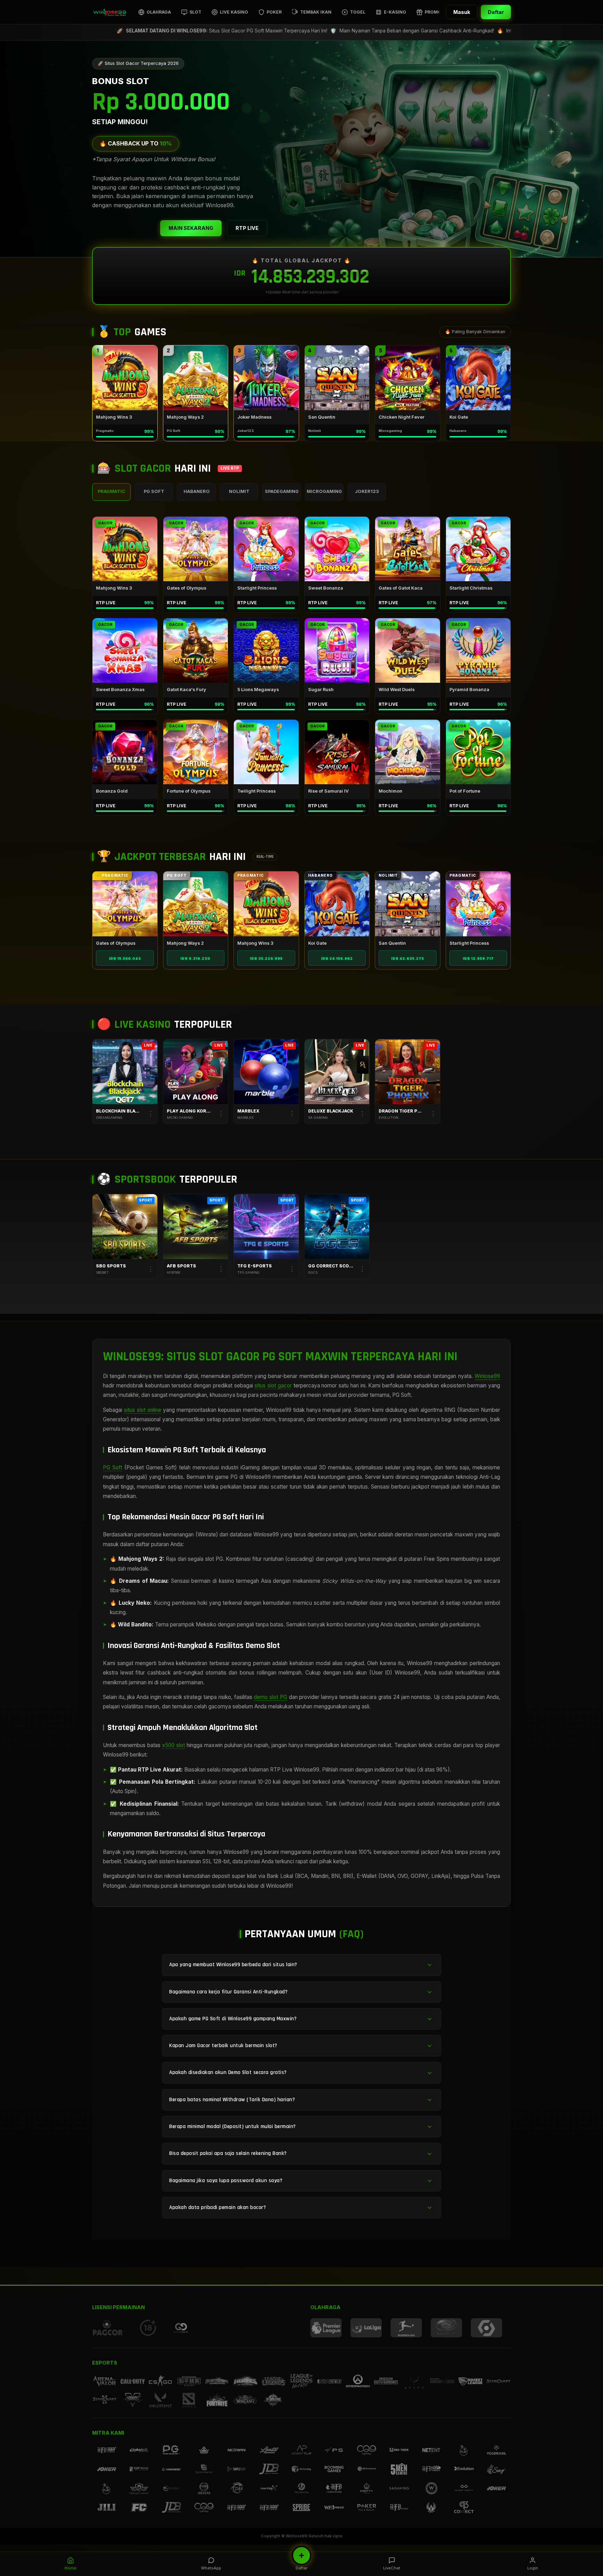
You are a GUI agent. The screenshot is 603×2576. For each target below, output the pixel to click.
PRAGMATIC (111, 491)
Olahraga (159, 12)
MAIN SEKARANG (191, 228)
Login (533, 2568)
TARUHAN (125, 1226)
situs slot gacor (273, 1386)
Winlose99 (487, 1376)
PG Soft (113, 1467)
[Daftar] (301, 2555)
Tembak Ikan (316, 12)
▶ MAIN (125, 378)
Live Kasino (234, 12)
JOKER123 (367, 491)
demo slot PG (270, 1697)
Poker (274, 12)
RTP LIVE (247, 228)
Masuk (462, 12)
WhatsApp (211, 2568)
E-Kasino (395, 12)
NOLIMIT (239, 491)
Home (70, 2568)
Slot (195, 12)
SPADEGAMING (282, 491)
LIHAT (125, 904)
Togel (358, 12)
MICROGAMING (324, 491)
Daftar (496, 12)
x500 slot (173, 1745)
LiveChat (392, 2568)
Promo (433, 12)
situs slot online (143, 1410)
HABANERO (197, 491)
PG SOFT (154, 491)
